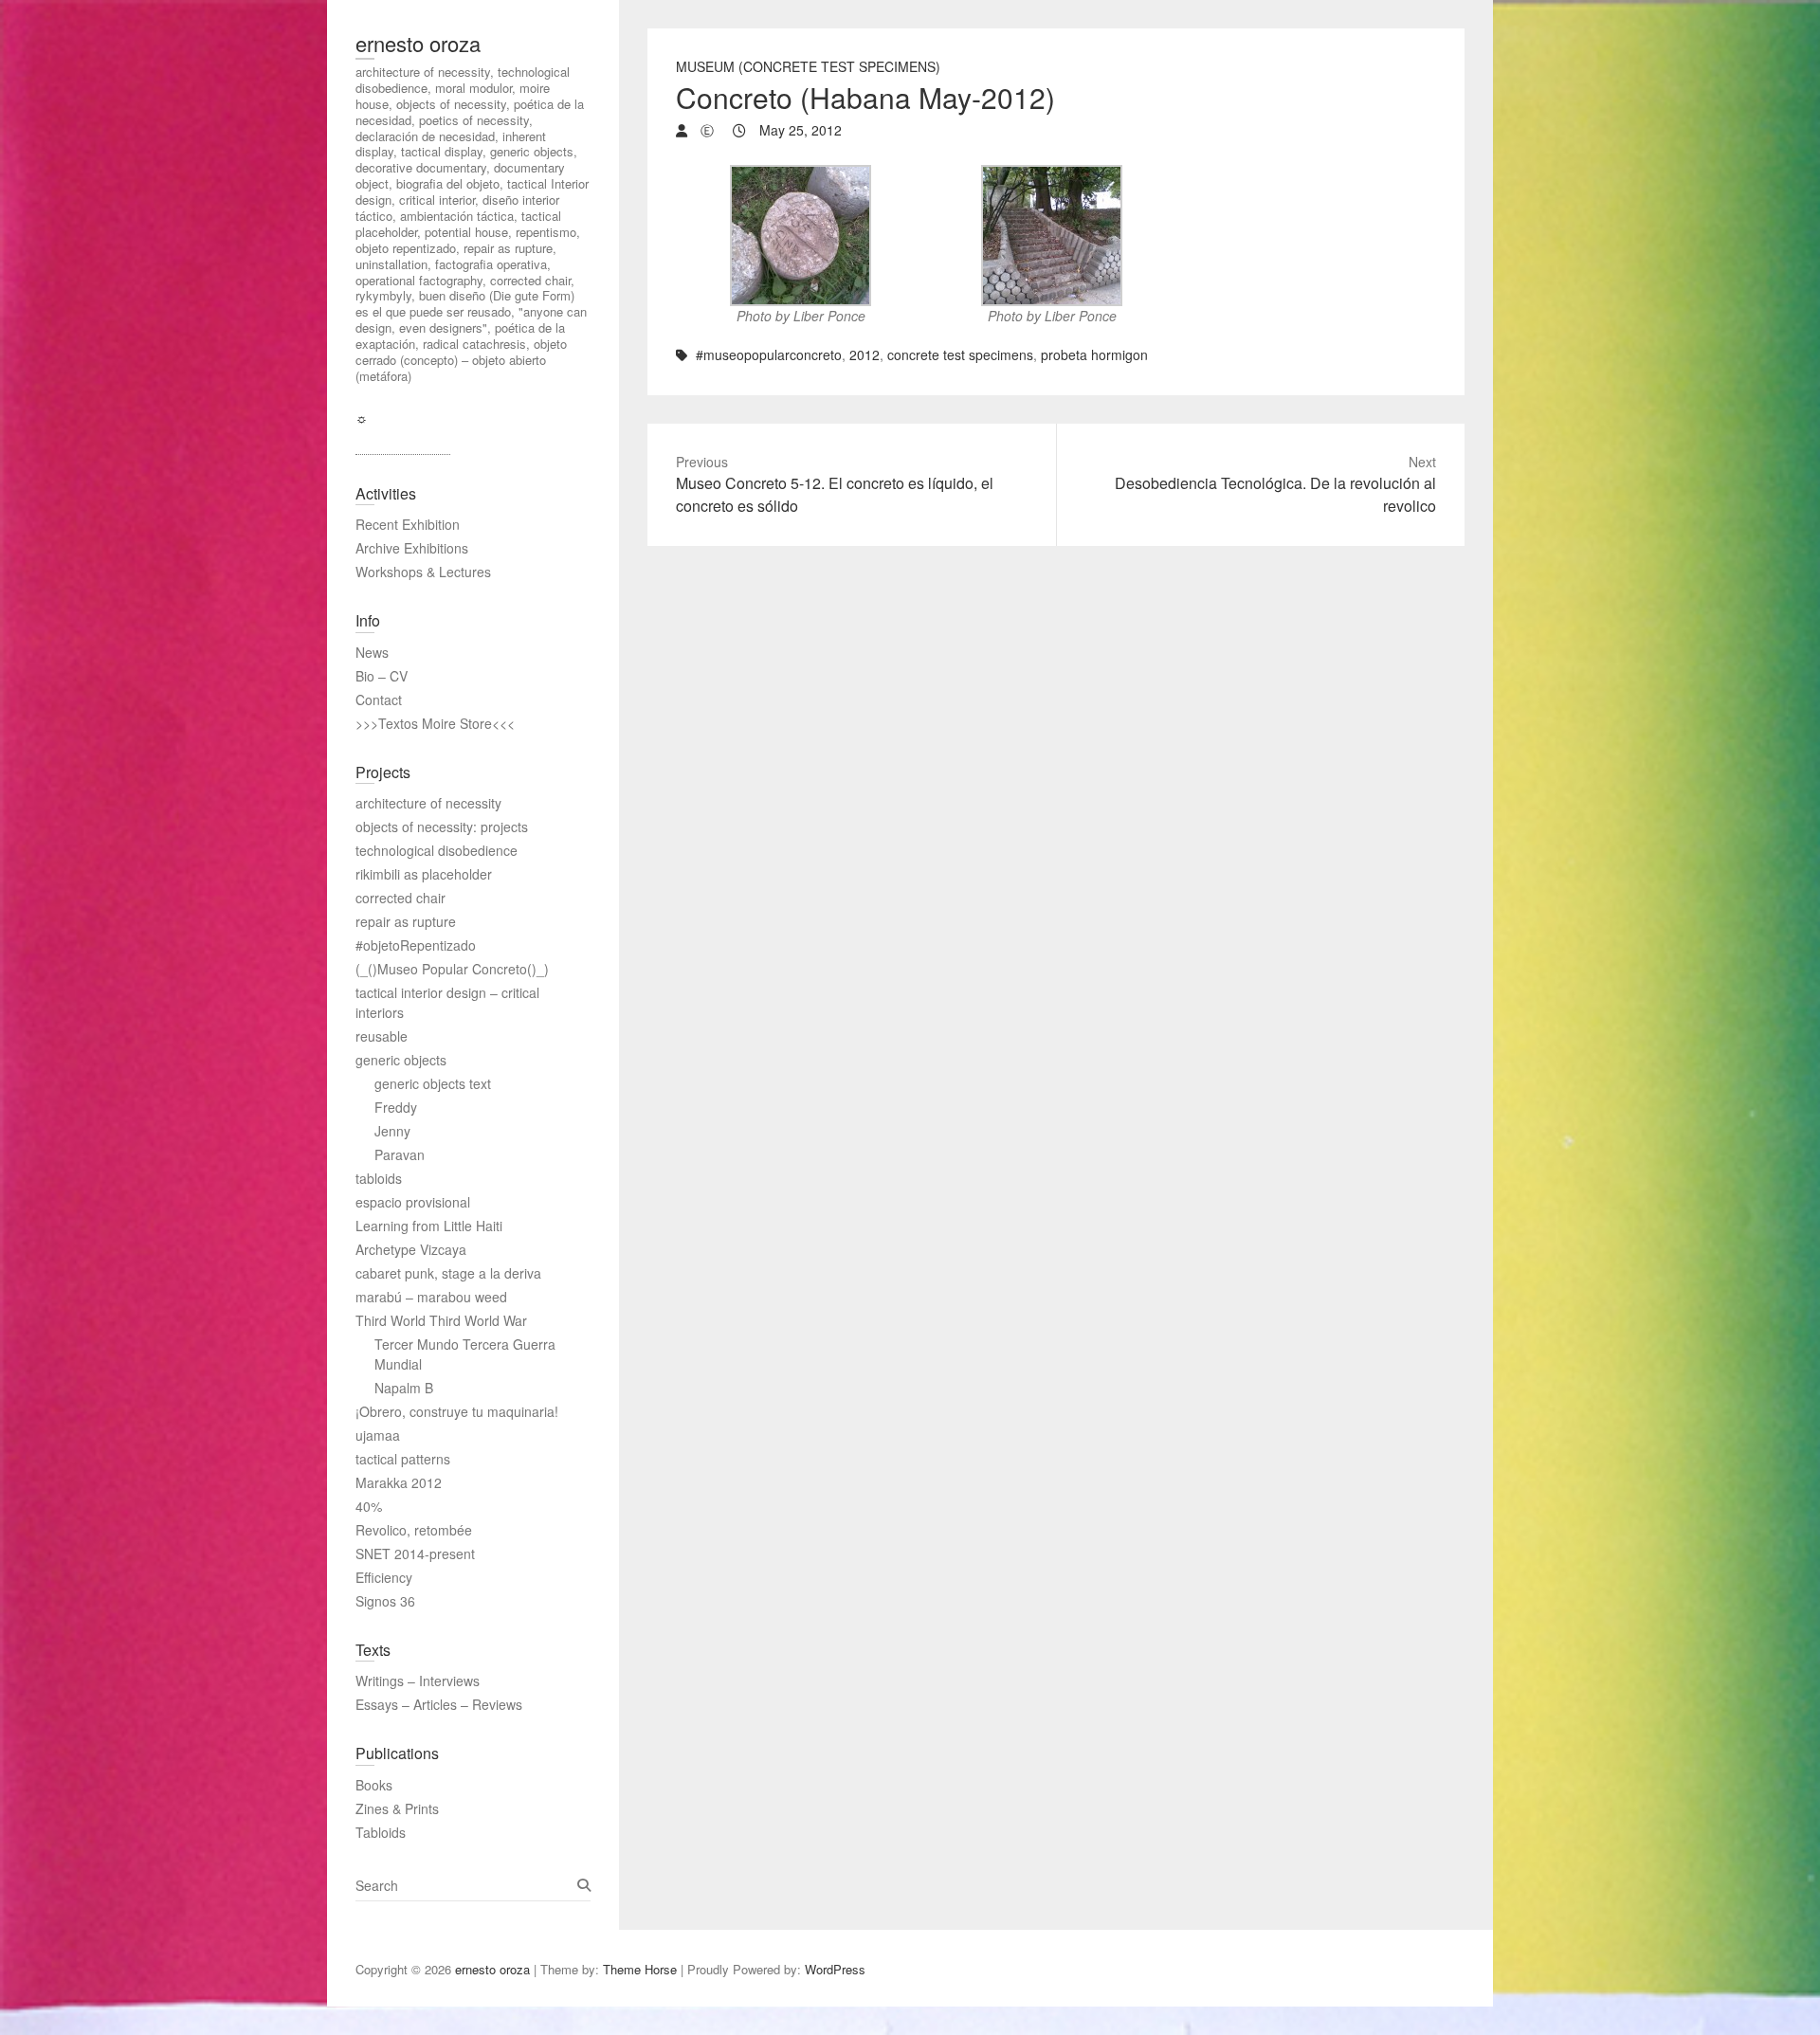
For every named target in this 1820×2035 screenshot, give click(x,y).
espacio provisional (413, 1202)
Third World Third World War (441, 1320)
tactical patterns (403, 1459)
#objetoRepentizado (416, 945)
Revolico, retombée (414, 1530)
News (372, 652)
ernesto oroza (418, 43)
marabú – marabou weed (431, 1297)
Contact (379, 700)
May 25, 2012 (799, 130)
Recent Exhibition (408, 524)
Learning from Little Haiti (429, 1226)
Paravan (400, 1154)
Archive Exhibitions (412, 548)
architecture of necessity (428, 803)
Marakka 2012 (399, 1482)
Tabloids (381, 1832)
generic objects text (433, 1083)
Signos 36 (385, 1601)
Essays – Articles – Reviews (439, 1704)
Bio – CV (382, 676)
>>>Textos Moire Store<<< (435, 723)
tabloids (379, 1178)
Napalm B (404, 1388)
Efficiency (384, 1577)
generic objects (401, 1060)
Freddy (396, 1107)
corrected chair (400, 898)
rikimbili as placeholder (424, 874)
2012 (864, 354)
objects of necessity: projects (442, 827)
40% (369, 1506)
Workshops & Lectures (423, 572)
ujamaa (378, 1435)
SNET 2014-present (415, 1554)
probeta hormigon (1094, 354)
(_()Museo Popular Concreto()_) (452, 969)
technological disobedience (437, 850)
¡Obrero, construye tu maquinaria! (457, 1411)
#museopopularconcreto (769, 354)
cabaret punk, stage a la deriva (448, 1273)
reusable (382, 1036)
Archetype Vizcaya (411, 1249)
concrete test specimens (960, 354)
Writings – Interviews (418, 1681)
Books (374, 1785)
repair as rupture (406, 921)
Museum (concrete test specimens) (808, 66)
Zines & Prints (397, 1808)
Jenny (392, 1131)
